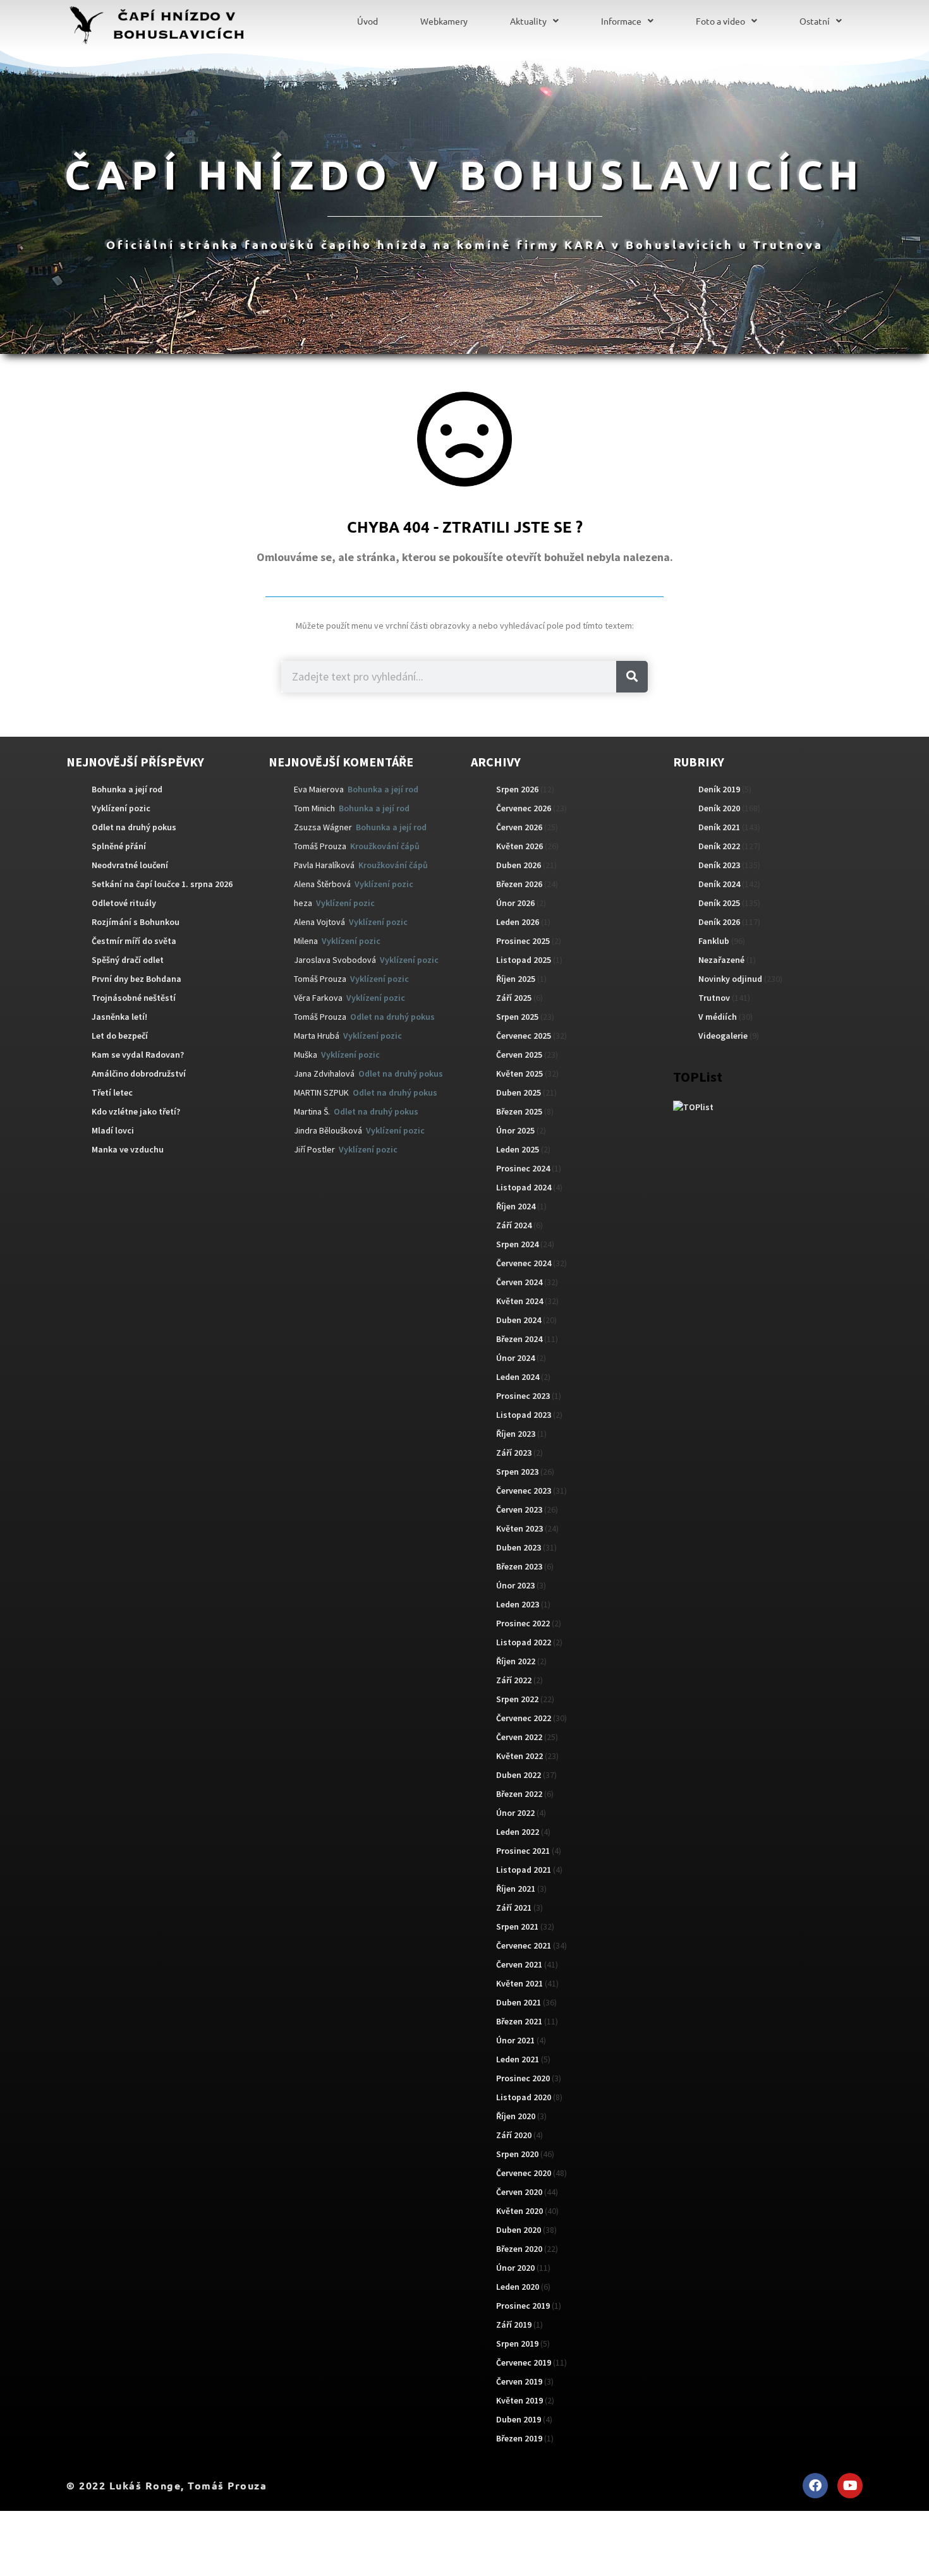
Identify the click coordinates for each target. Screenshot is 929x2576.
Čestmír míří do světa (134, 941)
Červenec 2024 (524, 1263)
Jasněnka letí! (119, 1017)
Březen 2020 (519, 2249)
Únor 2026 (515, 903)
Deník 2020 (719, 808)
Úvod (367, 21)
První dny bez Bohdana (137, 979)
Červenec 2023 (524, 1491)
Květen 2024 (519, 1301)
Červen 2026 (519, 827)
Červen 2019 (519, 2381)
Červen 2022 (519, 1737)
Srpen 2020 (517, 2154)
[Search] (632, 677)
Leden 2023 (518, 1604)
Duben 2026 (519, 865)
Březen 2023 (519, 1566)
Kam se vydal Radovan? (138, 1055)
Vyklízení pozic (121, 808)
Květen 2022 (519, 1756)
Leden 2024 (518, 1377)
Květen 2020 (519, 2211)
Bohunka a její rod (127, 789)
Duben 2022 (519, 1775)
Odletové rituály (124, 903)
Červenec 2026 (524, 808)
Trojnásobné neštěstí (134, 998)
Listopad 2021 (524, 1870)
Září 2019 (514, 2325)
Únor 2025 (515, 1130)
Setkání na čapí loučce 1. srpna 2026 (162, 884)
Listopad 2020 (524, 2097)
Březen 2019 (519, 2438)
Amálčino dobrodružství (139, 1073)
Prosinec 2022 (523, 1623)
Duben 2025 (519, 1092)
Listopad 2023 (524, 1415)
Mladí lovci (113, 1130)
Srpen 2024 (517, 1244)
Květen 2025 (519, 1073)
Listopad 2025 (524, 960)
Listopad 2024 (524, 1187)
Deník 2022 (719, 846)
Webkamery (444, 21)
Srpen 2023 (517, 1472)
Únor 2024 (515, 1358)
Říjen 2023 (516, 1434)
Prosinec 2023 (523, 1396)
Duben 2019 (519, 2419)
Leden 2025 (518, 1149)
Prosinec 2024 (523, 1168)
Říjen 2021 (516, 1889)
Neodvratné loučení (130, 865)
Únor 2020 (515, 2268)
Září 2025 (514, 998)
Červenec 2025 (524, 1036)
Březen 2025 (519, 1111)
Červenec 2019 (524, 2362)
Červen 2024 (519, 1282)
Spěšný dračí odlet (128, 960)
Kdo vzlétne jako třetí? (136, 1111)
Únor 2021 (515, 2040)
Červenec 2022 (524, 1718)
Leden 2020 (518, 2287)
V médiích (718, 1017)
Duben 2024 (519, 1320)
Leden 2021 (518, 2059)
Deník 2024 (719, 884)
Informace (621, 21)
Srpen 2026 (517, 789)
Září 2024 (514, 1225)
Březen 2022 (519, 1794)
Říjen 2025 (516, 979)
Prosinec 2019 (523, 2306)
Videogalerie (723, 1036)
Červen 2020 (519, 2192)
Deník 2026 (719, 922)
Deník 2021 (719, 827)
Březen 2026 (519, 884)
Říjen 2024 (516, 1206)
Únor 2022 (515, 1813)
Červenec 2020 (524, 2173)
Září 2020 (514, 2135)
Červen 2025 (519, 1055)
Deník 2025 (719, 903)
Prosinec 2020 (523, 2078)
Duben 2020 (519, 2230)
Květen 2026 (519, 846)
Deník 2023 (719, 865)
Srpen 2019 (517, 2343)
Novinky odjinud (730, 979)
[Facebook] (815, 2486)
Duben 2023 (519, 1547)
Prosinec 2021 (523, 1851)
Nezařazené (721, 960)
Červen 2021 (519, 1964)
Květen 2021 (519, 1983)
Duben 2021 (519, 2002)
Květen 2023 (519, 1528)
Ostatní (815, 21)
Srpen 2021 (517, 1926)
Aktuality (528, 21)
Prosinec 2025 (523, 941)
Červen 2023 (519, 1509)
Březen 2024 (519, 1339)
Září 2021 (514, 1908)
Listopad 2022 (524, 1642)
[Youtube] (850, 2486)
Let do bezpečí (120, 1036)
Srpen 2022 (517, 1699)
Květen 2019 (519, 2400)
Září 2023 (514, 1453)
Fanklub (714, 941)
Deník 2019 (719, 789)
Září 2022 (514, 1680)
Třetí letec (112, 1092)
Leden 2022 (518, 1832)
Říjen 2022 (516, 1661)
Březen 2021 (519, 2021)
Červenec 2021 (524, 1945)
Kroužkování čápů (385, 846)
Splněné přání (119, 846)
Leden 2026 (518, 922)
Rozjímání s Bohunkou (136, 922)
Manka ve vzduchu (128, 1149)
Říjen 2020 (516, 2116)
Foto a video (720, 21)
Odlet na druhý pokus (134, 827)
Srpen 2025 (517, 1017)
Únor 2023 (515, 1585)
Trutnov (714, 998)
